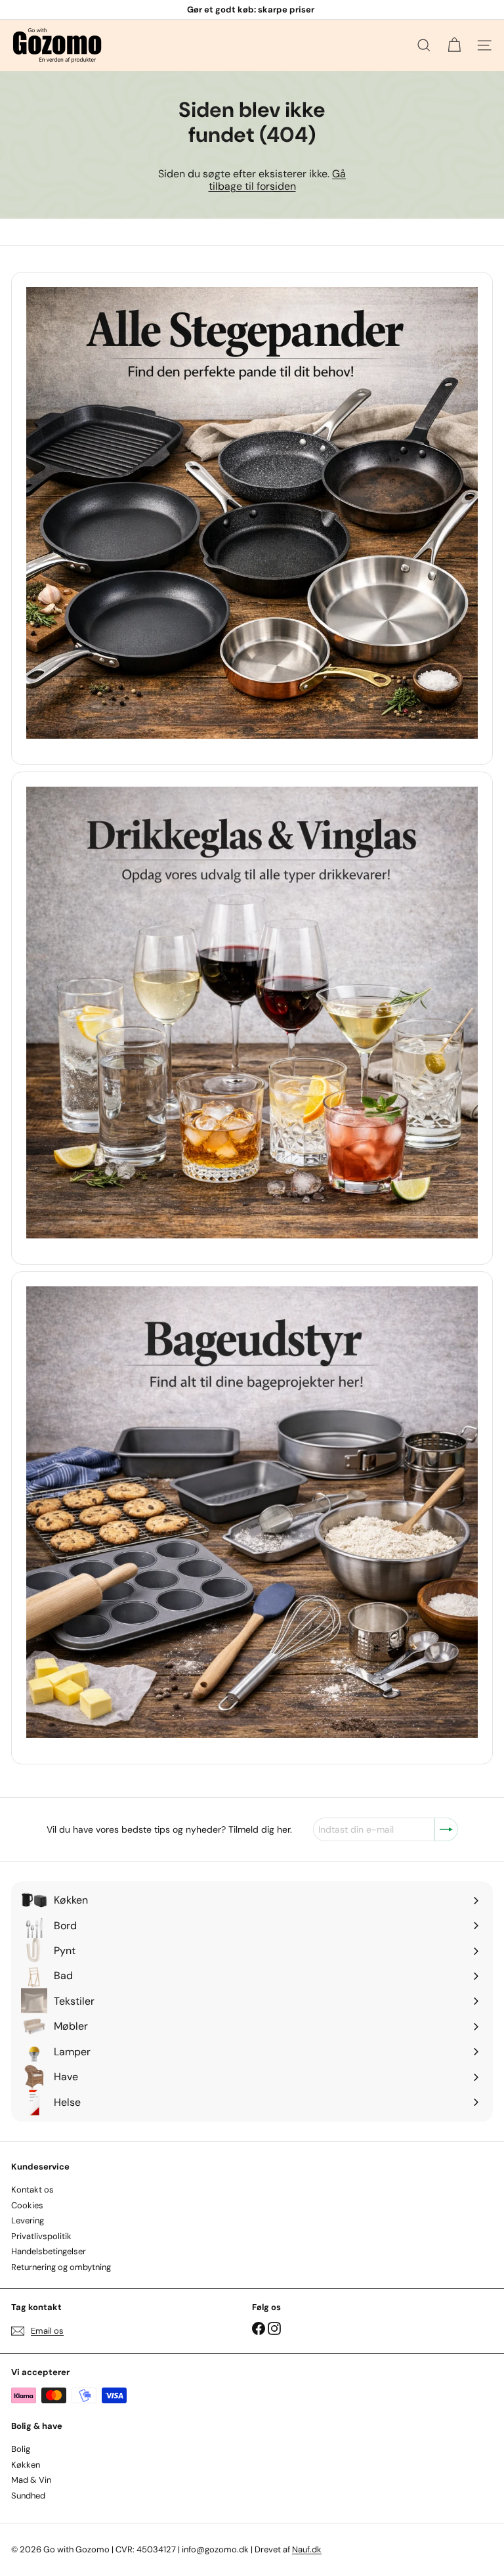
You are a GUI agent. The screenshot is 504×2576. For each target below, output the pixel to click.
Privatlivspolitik (41, 2236)
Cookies (27, 2205)
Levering (28, 2220)
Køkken (26, 2465)
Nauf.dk (307, 2549)
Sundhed (28, 2496)
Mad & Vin (31, 2480)
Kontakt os (32, 2190)
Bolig (21, 2449)
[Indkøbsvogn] (454, 45)
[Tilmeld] (446, 1829)
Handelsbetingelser (49, 2251)
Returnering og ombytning (61, 2267)
